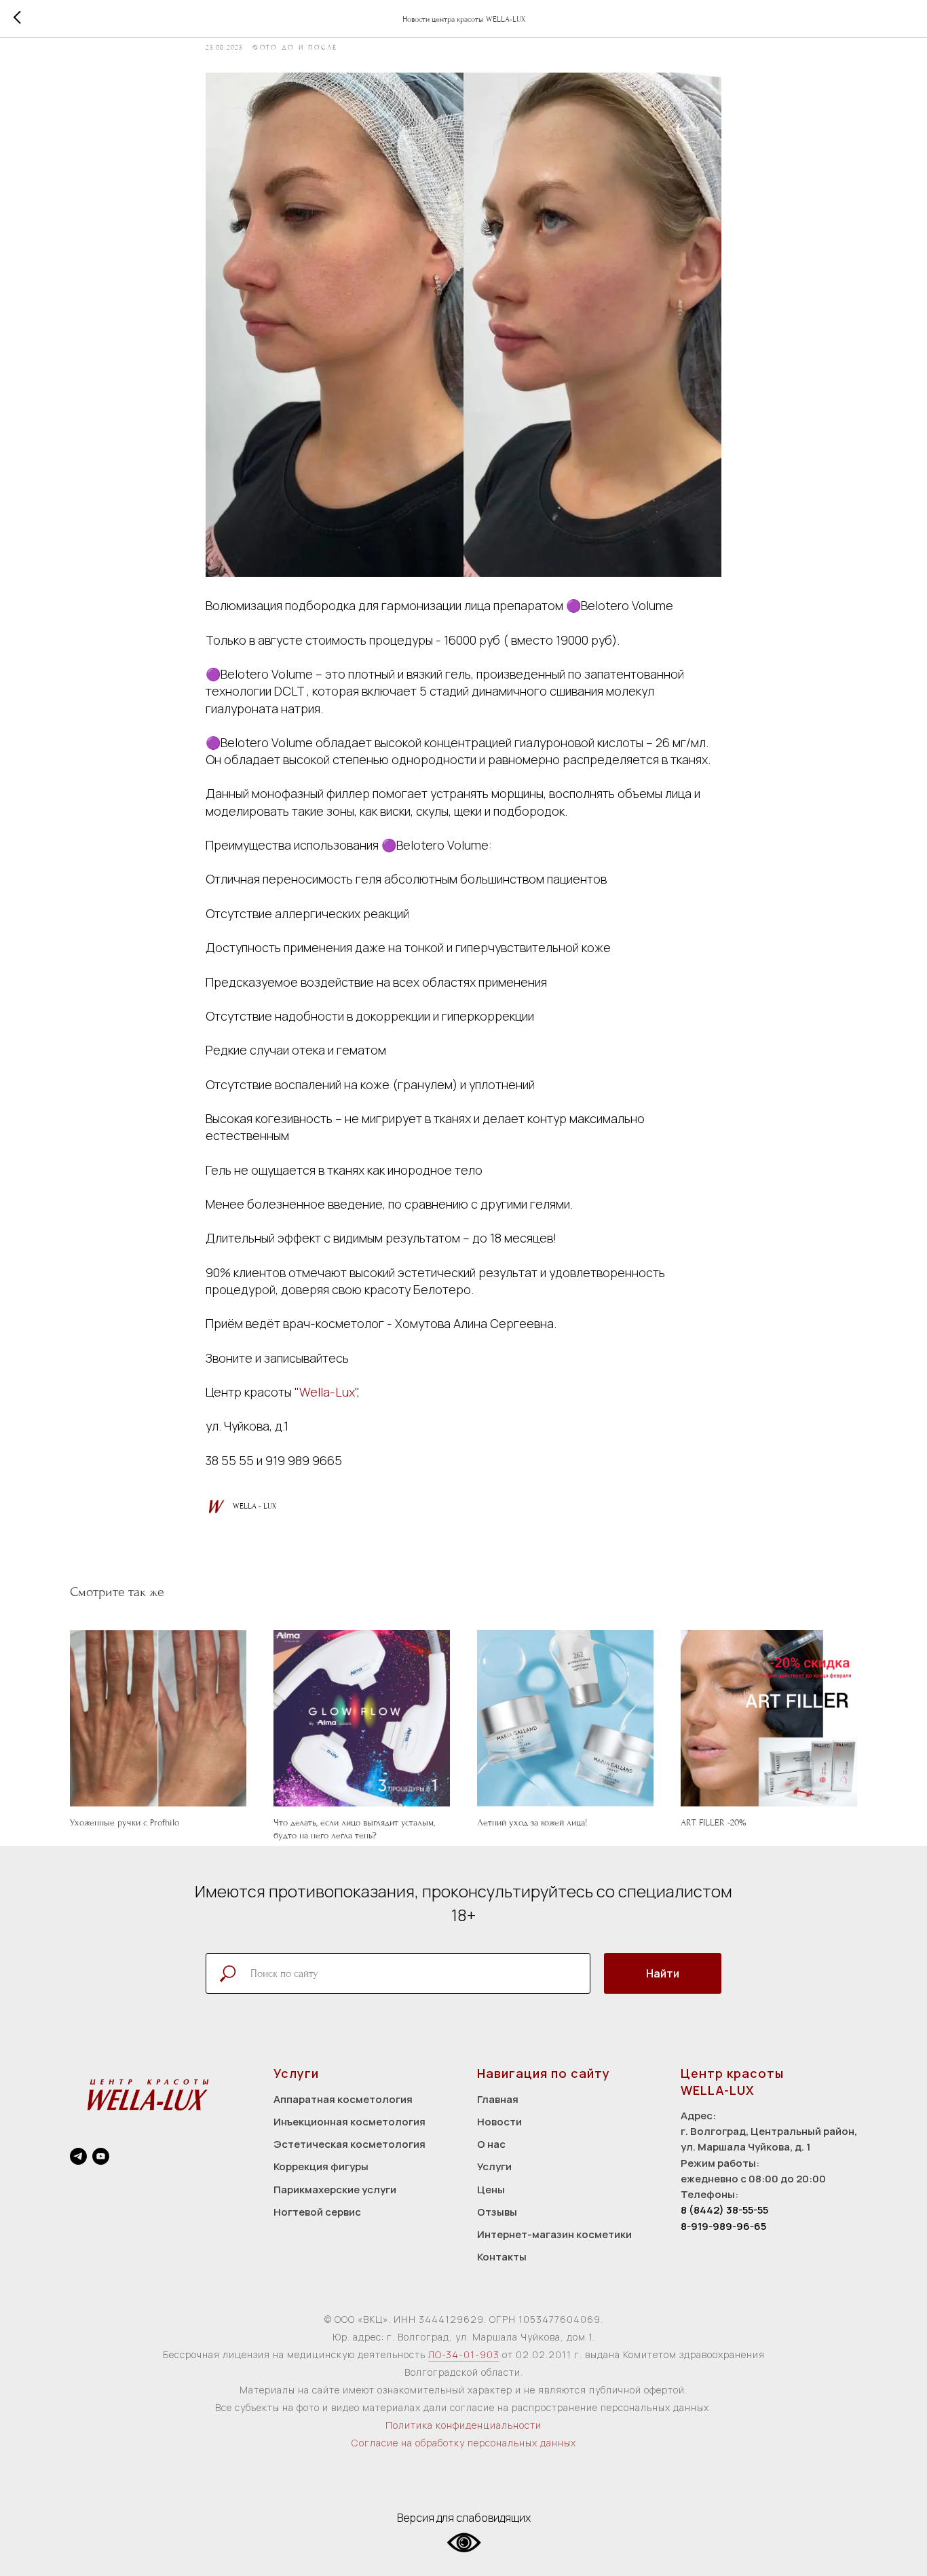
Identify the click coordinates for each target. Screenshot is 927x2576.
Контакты (502, 2257)
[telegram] (78, 2156)
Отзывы (497, 2212)
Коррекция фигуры (321, 2166)
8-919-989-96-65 (723, 2226)
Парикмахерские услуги (335, 2190)
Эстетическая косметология (349, 2144)
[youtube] (101, 2156)
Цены (491, 2190)
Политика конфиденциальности (463, 2425)
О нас (491, 2144)
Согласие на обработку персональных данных (464, 2443)
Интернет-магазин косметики (554, 2234)
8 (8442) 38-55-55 (724, 2210)
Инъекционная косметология (349, 2122)
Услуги (494, 2166)
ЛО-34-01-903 (464, 2354)
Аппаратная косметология (343, 2099)
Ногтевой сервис (317, 2212)
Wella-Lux (327, 1392)
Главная (498, 2099)
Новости (499, 2122)
